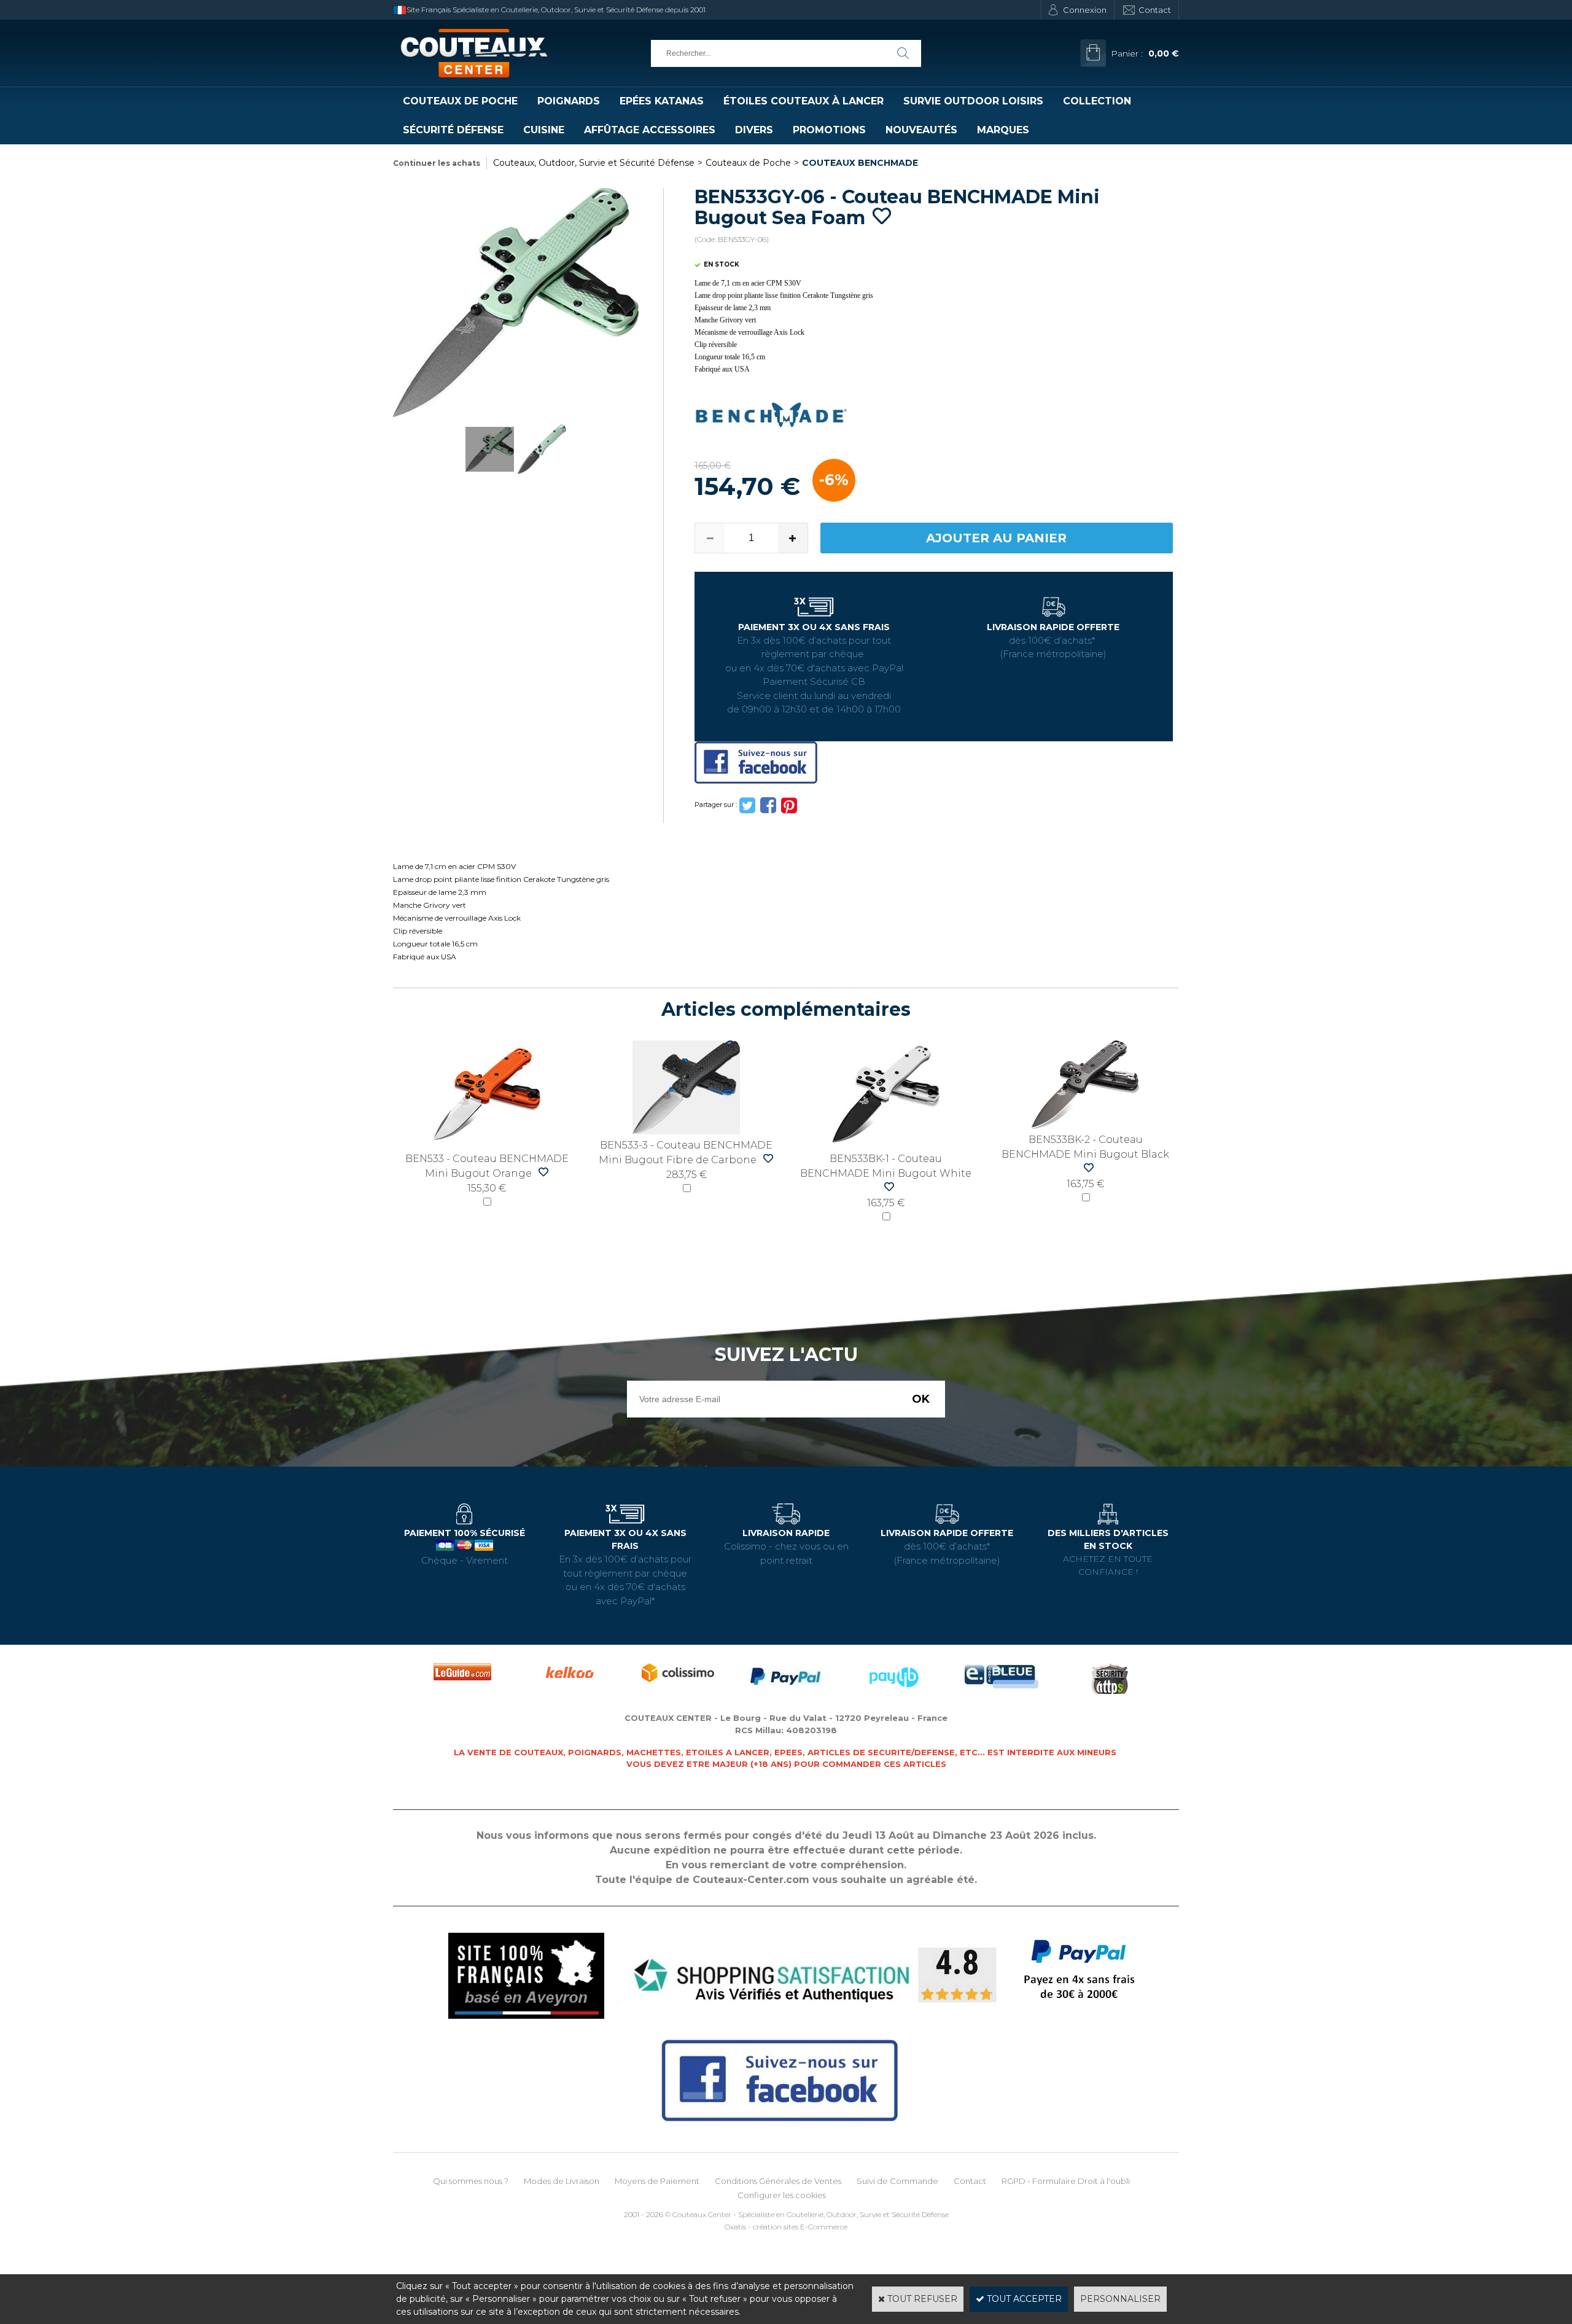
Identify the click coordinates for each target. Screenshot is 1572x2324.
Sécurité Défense (453, 130)
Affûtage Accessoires (650, 130)
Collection (1097, 101)
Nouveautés (921, 130)
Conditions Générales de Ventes (778, 2181)
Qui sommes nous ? (471, 2181)
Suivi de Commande (897, 2181)
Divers (754, 130)
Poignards (569, 101)
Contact (1155, 10)
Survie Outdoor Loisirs (973, 101)
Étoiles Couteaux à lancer (804, 101)
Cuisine (544, 130)
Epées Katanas (662, 101)
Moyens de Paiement (657, 2181)
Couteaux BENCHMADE (860, 163)
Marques (1003, 130)
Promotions (829, 130)
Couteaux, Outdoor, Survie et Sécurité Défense (594, 163)
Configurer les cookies (782, 2195)
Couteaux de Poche (460, 101)
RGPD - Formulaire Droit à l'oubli (1066, 2181)
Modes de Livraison (562, 2181)
